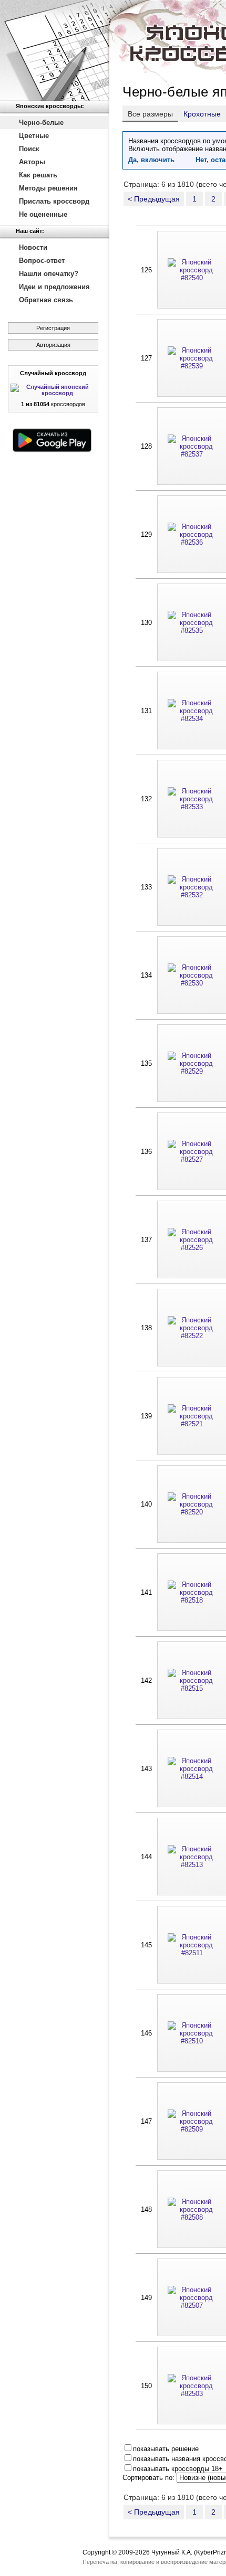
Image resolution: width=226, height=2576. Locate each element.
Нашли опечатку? (49, 274)
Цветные (34, 136)
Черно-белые (41, 123)
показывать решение (166, 2449)
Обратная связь (46, 300)
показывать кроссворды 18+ (178, 2469)
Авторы (32, 162)
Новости (33, 247)
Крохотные (202, 114)
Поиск (29, 149)
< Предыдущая (154, 199)
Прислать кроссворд (54, 201)
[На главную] (55, 50)
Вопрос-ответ (42, 261)
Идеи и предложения (54, 287)
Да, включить (151, 160)
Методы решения (48, 188)
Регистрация (53, 328)
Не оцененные (43, 214)
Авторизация (53, 345)
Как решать (38, 175)
